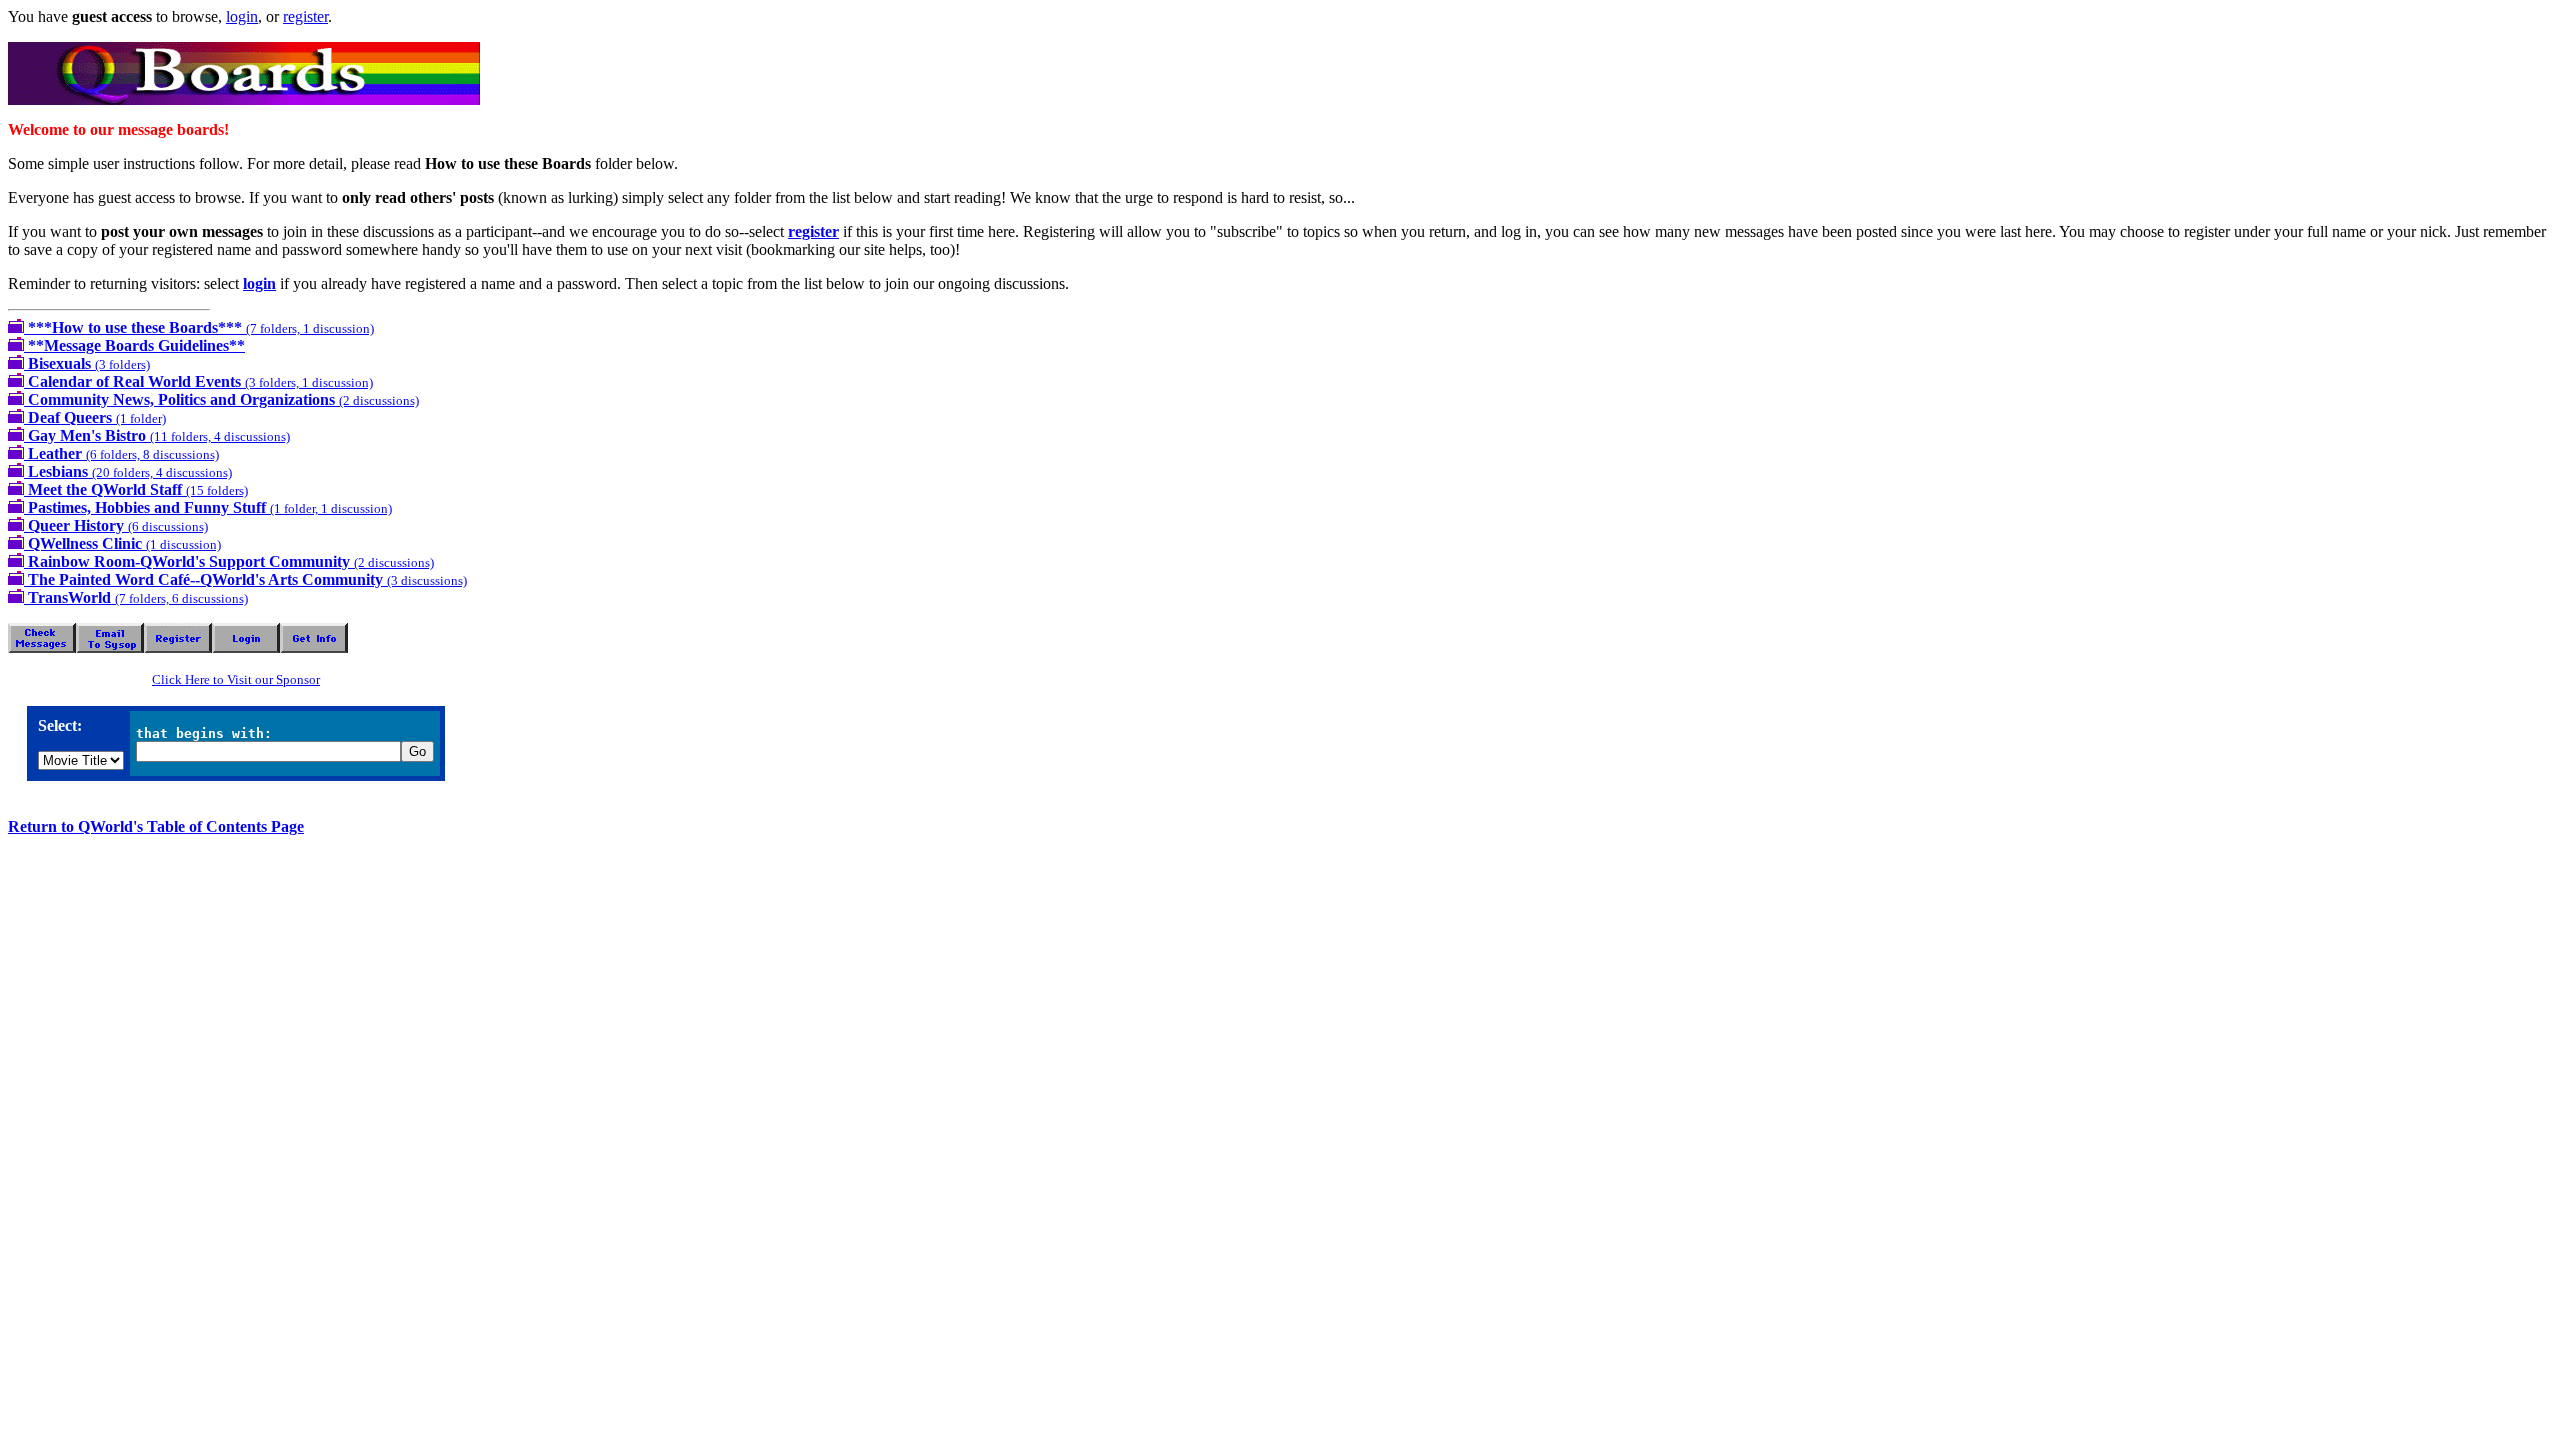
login (242, 16)
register (305, 16)
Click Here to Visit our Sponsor (236, 679)
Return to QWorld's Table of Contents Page (156, 826)
